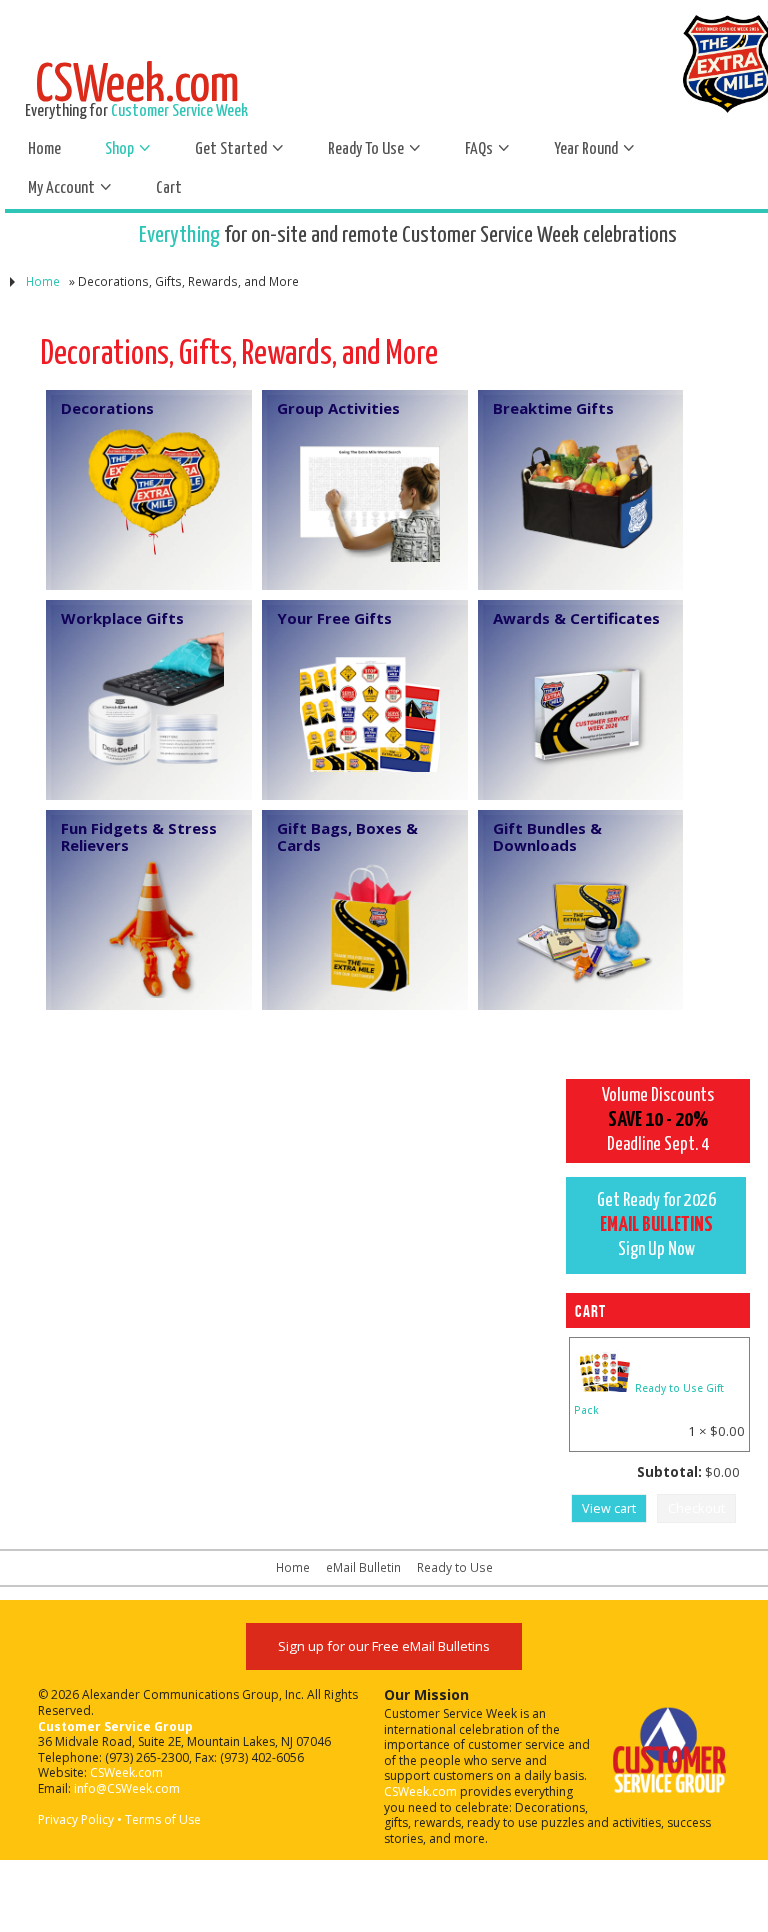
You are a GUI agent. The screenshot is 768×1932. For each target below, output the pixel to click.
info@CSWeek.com (127, 1788)
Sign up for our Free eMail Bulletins (384, 1646)
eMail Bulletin (363, 1567)
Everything (179, 235)
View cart (609, 1508)
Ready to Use (455, 1567)
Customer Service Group (115, 1726)
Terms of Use (163, 1819)
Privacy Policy (76, 1819)
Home (43, 281)
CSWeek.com (126, 1772)
